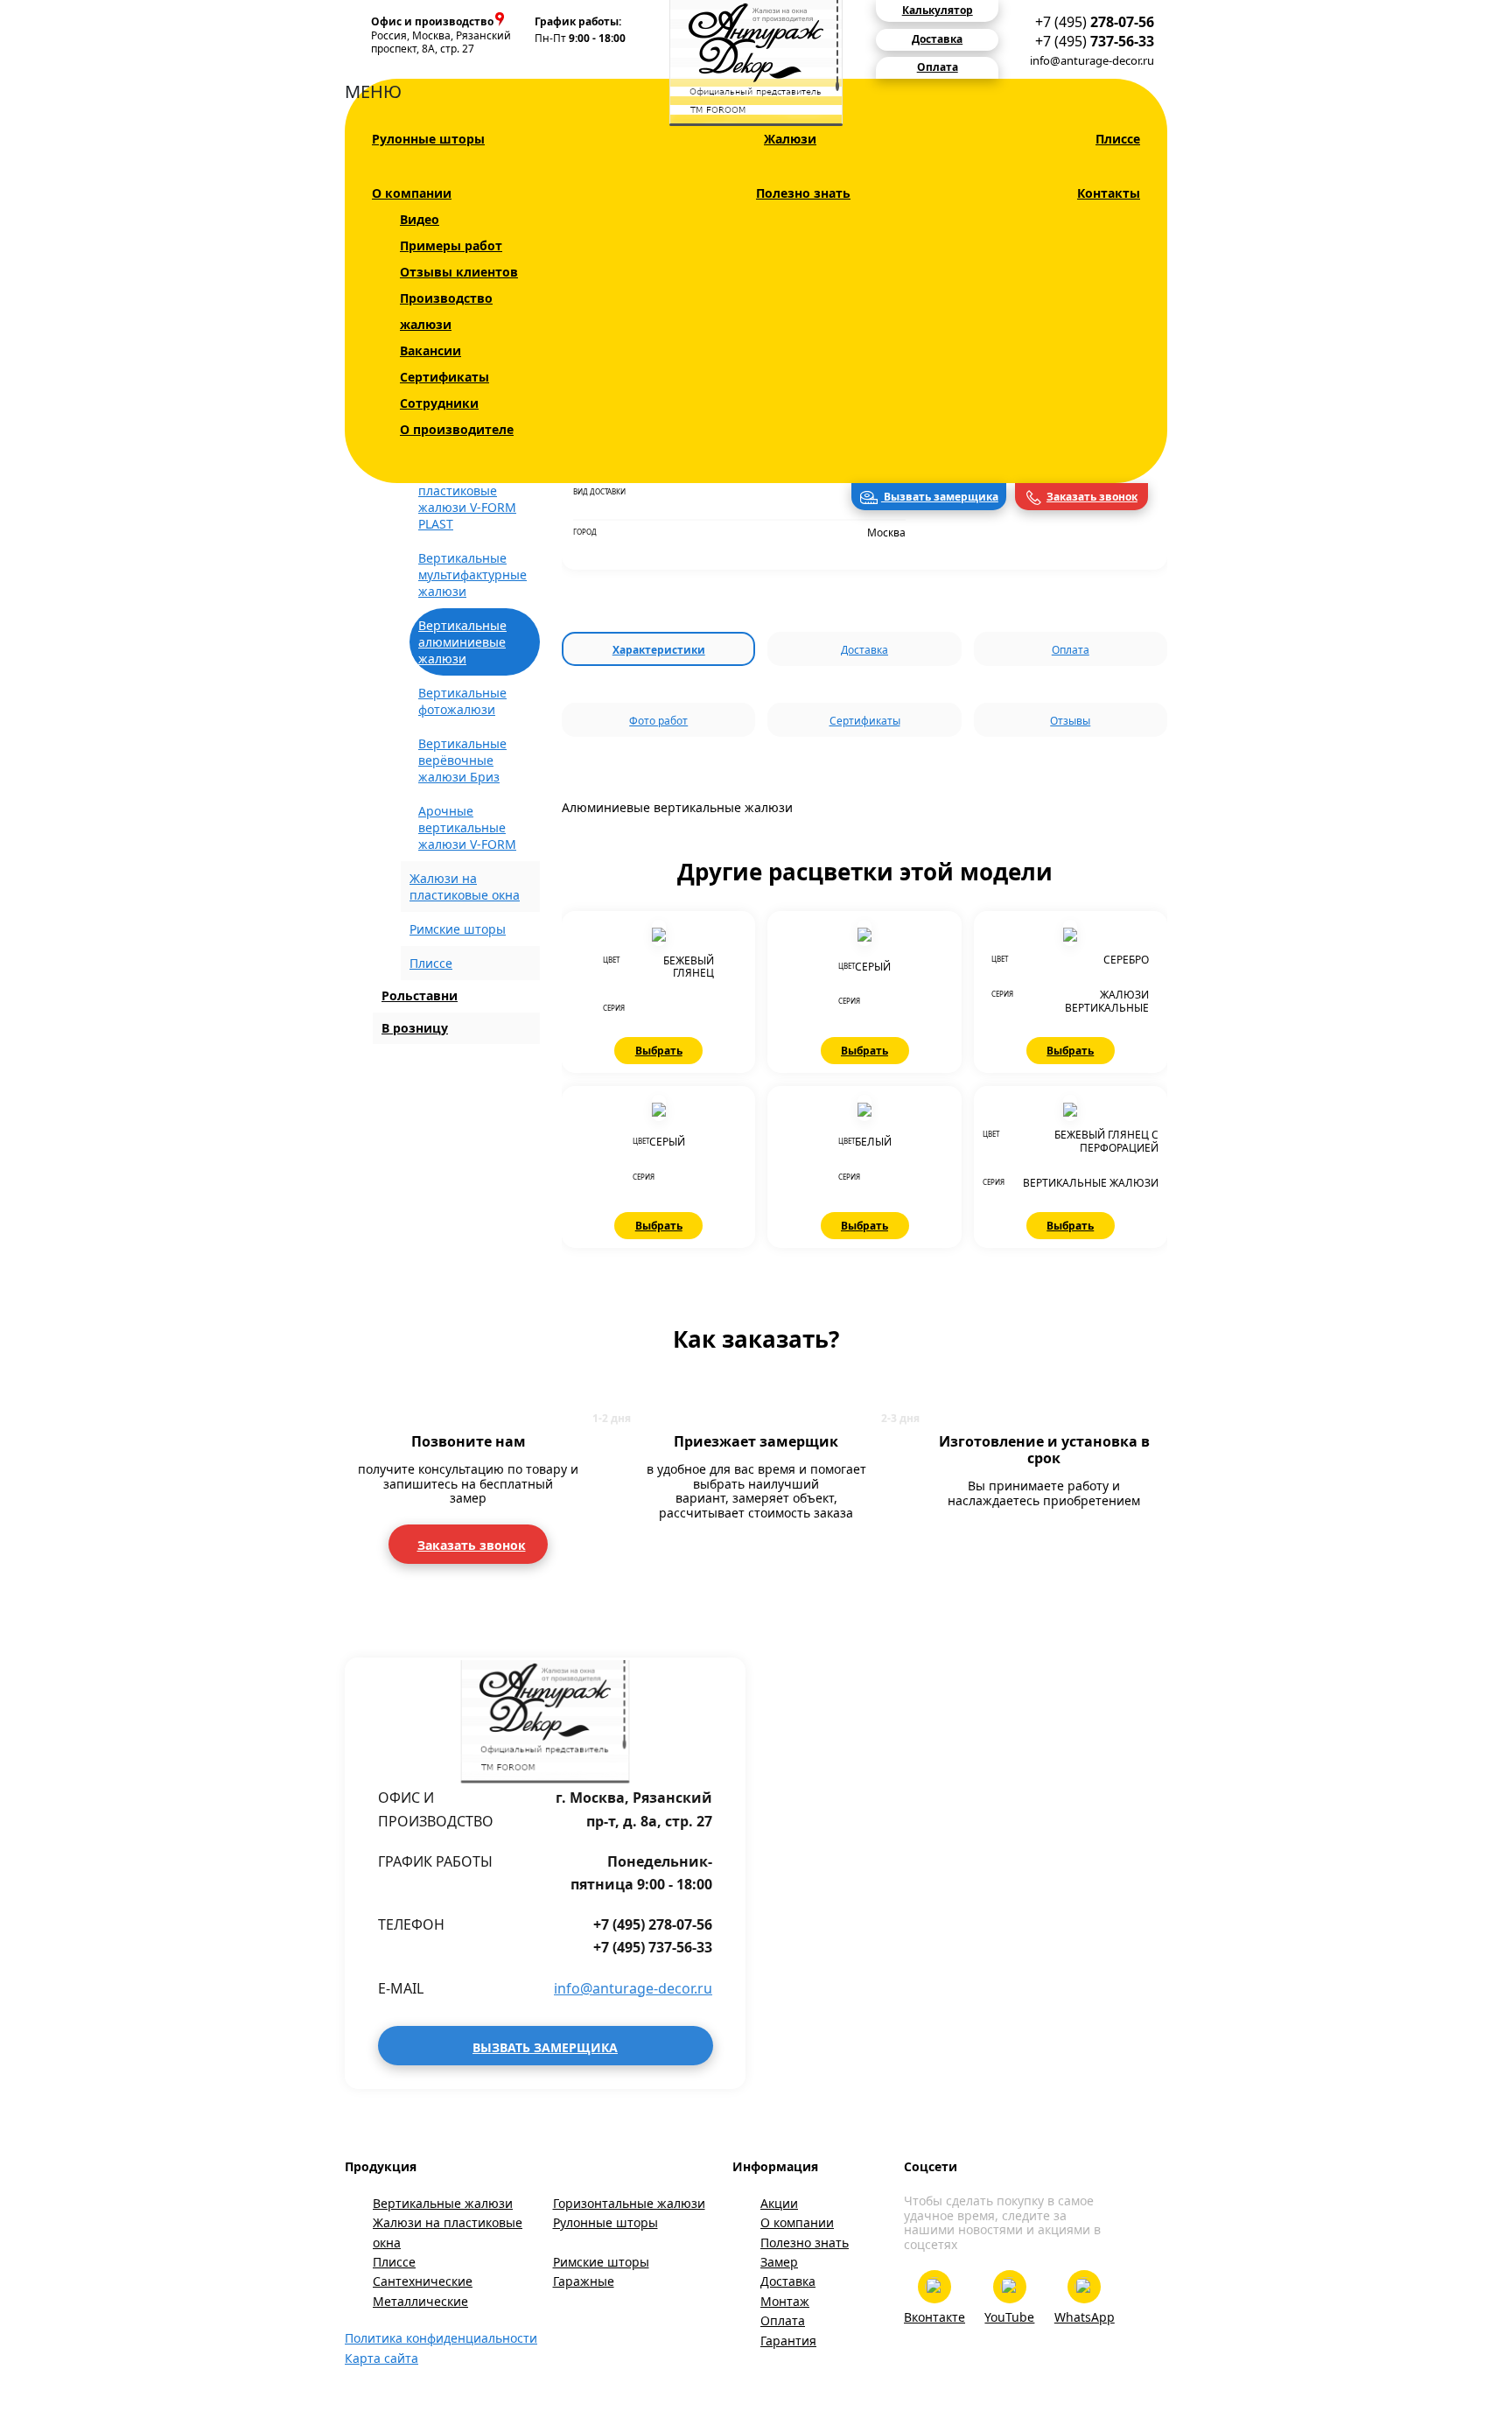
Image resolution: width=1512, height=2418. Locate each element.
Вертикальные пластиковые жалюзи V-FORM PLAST (467, 499)
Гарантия (788, 2341)
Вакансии (430, 350)
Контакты (1109, 193)
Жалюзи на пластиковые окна (448, 2232)
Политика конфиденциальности (441, 2338)
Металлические (420, 2301)
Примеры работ (451, 245)
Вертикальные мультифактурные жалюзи (472, 575)
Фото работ (658, 721)
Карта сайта (381, 2358)
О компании (412, 193)
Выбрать (659, 1051)
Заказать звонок (1092, 497)
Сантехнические (423, 2281)
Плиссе (1118, 139)
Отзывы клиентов (459, 272)
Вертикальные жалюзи (443, 2203)
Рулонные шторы (428, 139)
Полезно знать (803, 193)
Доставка (864, 650)
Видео (420, 219)
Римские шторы (458, 929)
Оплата (1071, 650)
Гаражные (584, 2281)
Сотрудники (439, 403)
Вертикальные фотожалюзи (462, 701)
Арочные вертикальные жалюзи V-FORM (467, 827)
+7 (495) (1095, 22)
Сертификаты (444, 377)
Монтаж (785, 2301)
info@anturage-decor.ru (1092, 60)
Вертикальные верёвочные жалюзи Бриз (462, 760)
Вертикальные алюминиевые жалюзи (462, 642)
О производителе (457, 429)
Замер (779, 2262)
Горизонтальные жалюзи (629, 2203)
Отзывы (1070, 721)
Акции (779, 2203)
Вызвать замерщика (940, 497)
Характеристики (659, 650)
